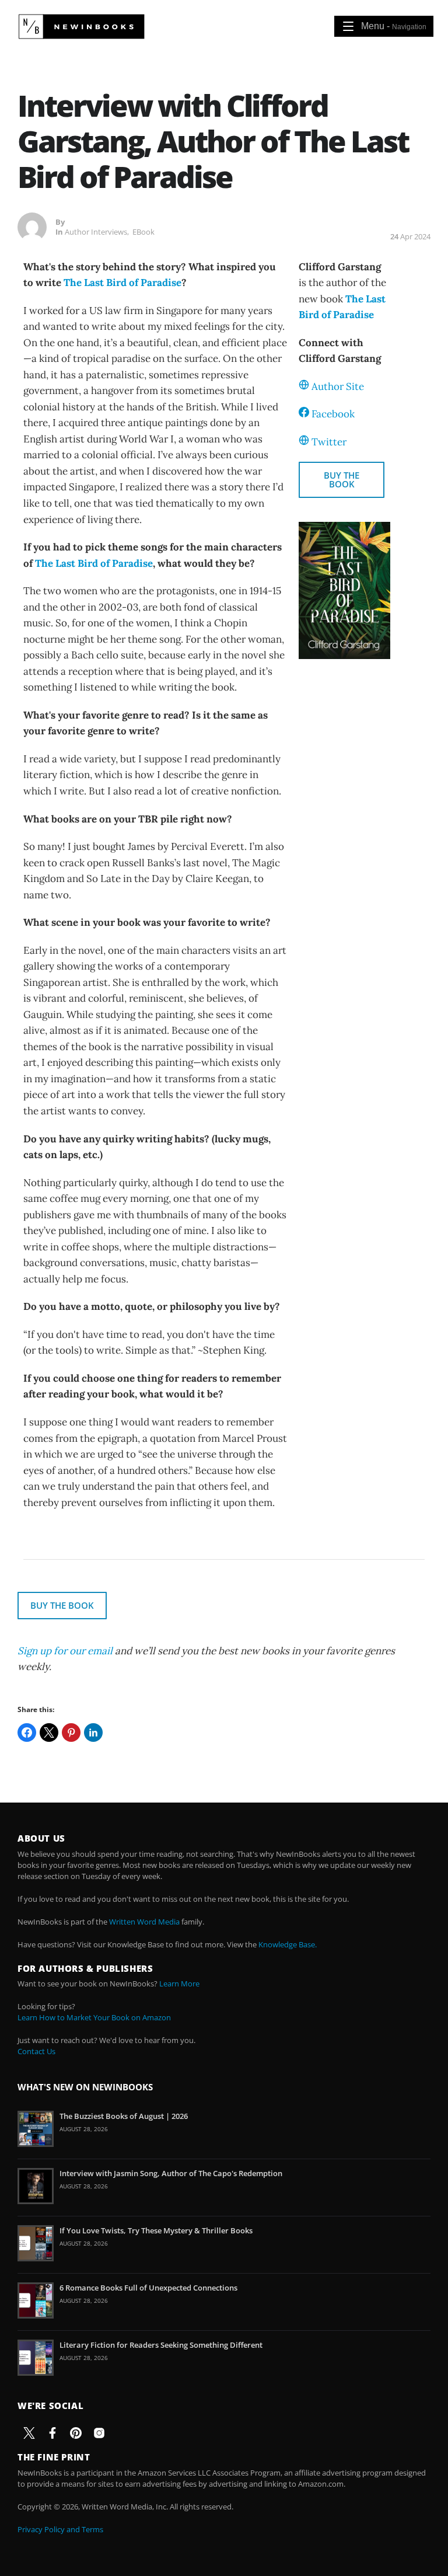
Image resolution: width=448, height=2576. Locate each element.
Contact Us (36, 2051)
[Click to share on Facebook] (27, 1733)
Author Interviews (96, 232)
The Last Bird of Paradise (123, 283)
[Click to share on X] (49, 1733)
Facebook (333, 414)
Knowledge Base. (288, 1944)
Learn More (179, 1984)
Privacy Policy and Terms (60, 2529)
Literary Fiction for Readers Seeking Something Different (161, 2345)
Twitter (329, 442)
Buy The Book (342, 480)
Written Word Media (144, 1922)
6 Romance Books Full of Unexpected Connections (148, 2288)
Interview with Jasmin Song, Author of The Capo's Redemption (171, 2173)
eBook (143, 232)
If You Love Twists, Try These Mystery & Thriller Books (156, 2230)
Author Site (338, 386)
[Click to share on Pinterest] (71, 1733)
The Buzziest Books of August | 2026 (124, 2116)
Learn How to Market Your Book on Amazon (94, 2017)
